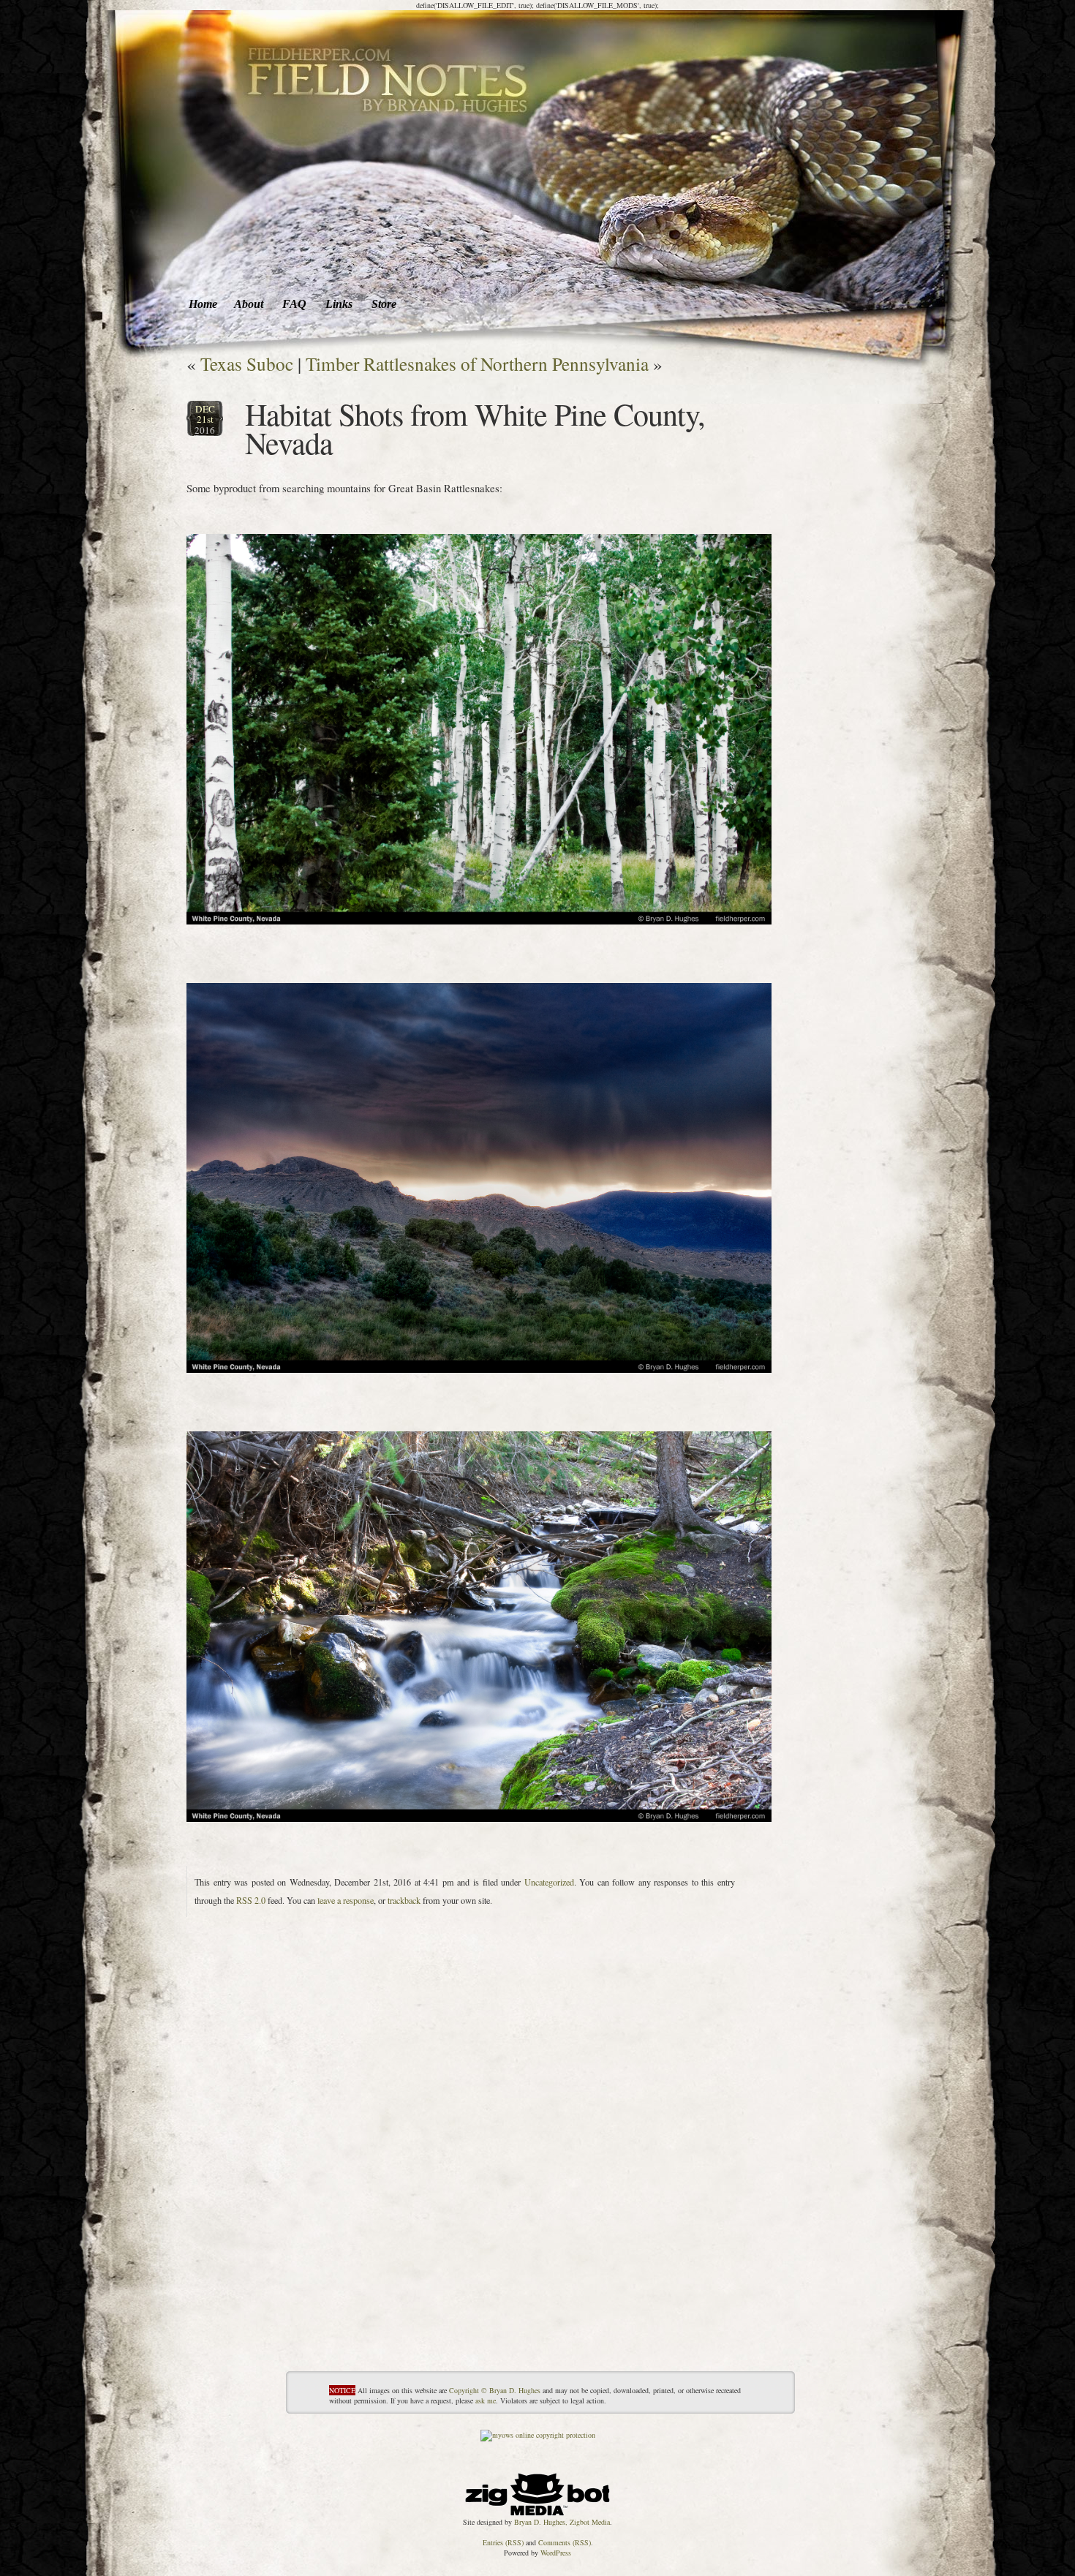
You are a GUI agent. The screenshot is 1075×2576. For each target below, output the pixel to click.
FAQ (294, 304)
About (249, 304)
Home (203, 304)
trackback (404, 1900)
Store (384, 304)
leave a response (346, 1900)
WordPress (556, 2553)
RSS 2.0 (251, 1900)
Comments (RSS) (565, 2542)
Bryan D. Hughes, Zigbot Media (562, 2522)
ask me (486, 2400)
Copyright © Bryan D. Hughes (495, 2390)
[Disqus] (479, 2188)
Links (339, 304)
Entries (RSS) (503, 2542)
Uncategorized (549, 1882)
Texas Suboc (247, 364)
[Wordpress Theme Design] (537, 2491)
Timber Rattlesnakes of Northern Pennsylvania (477, 364)
